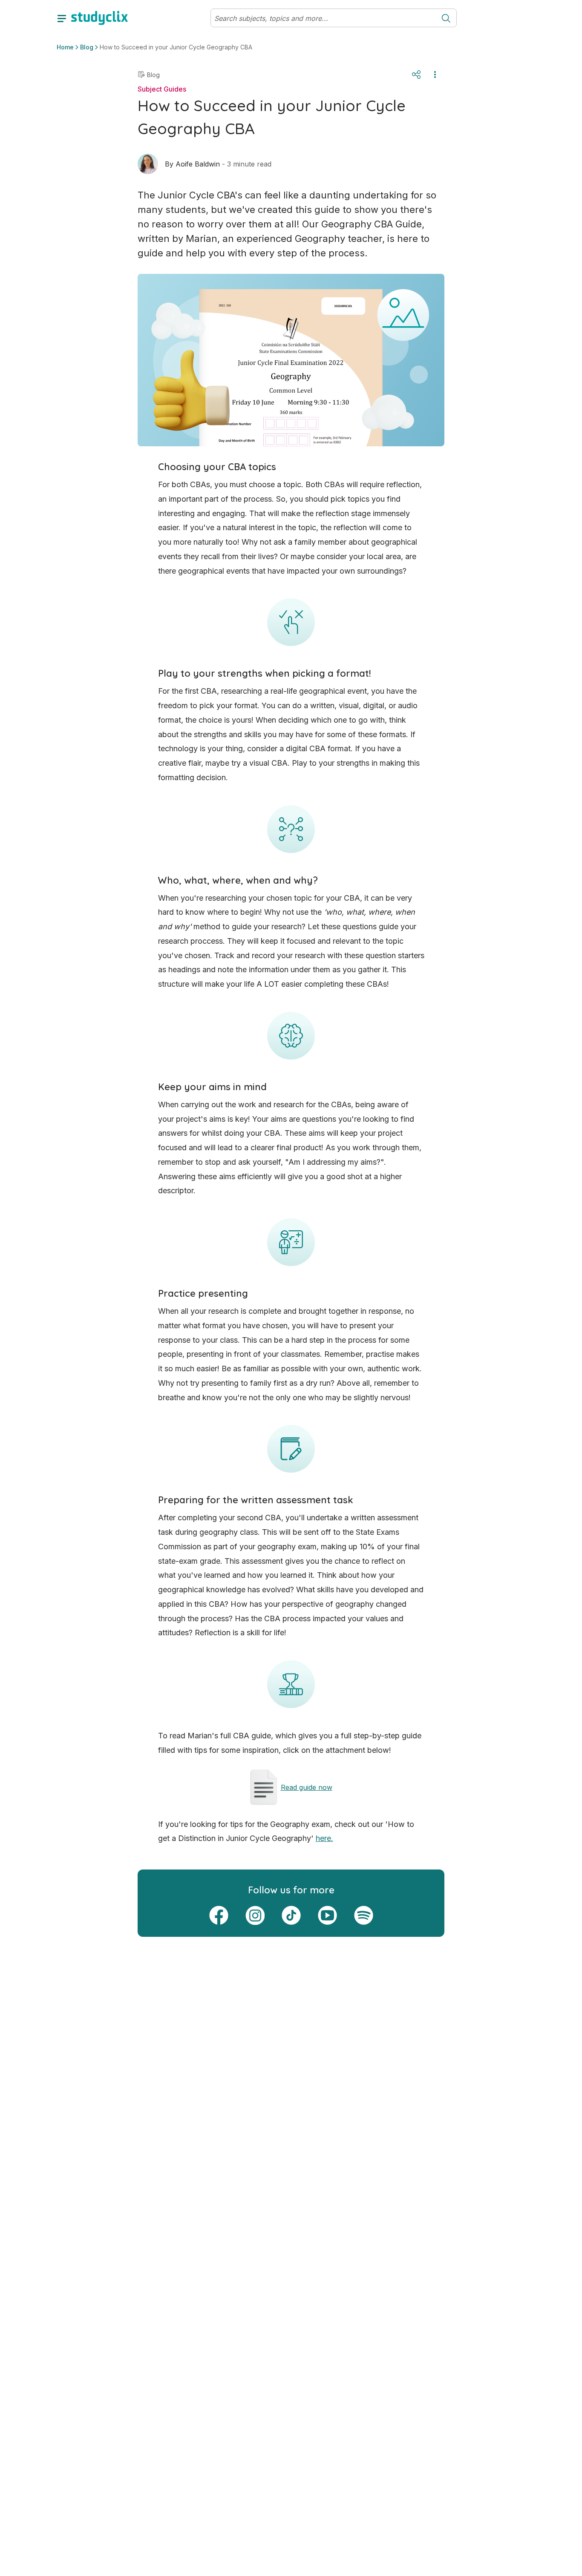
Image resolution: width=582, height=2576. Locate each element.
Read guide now (307, 1787)
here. (324, 1838)
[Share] (416, 75)
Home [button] (65, 47)
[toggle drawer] (62, 18)
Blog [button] (87, 47)
